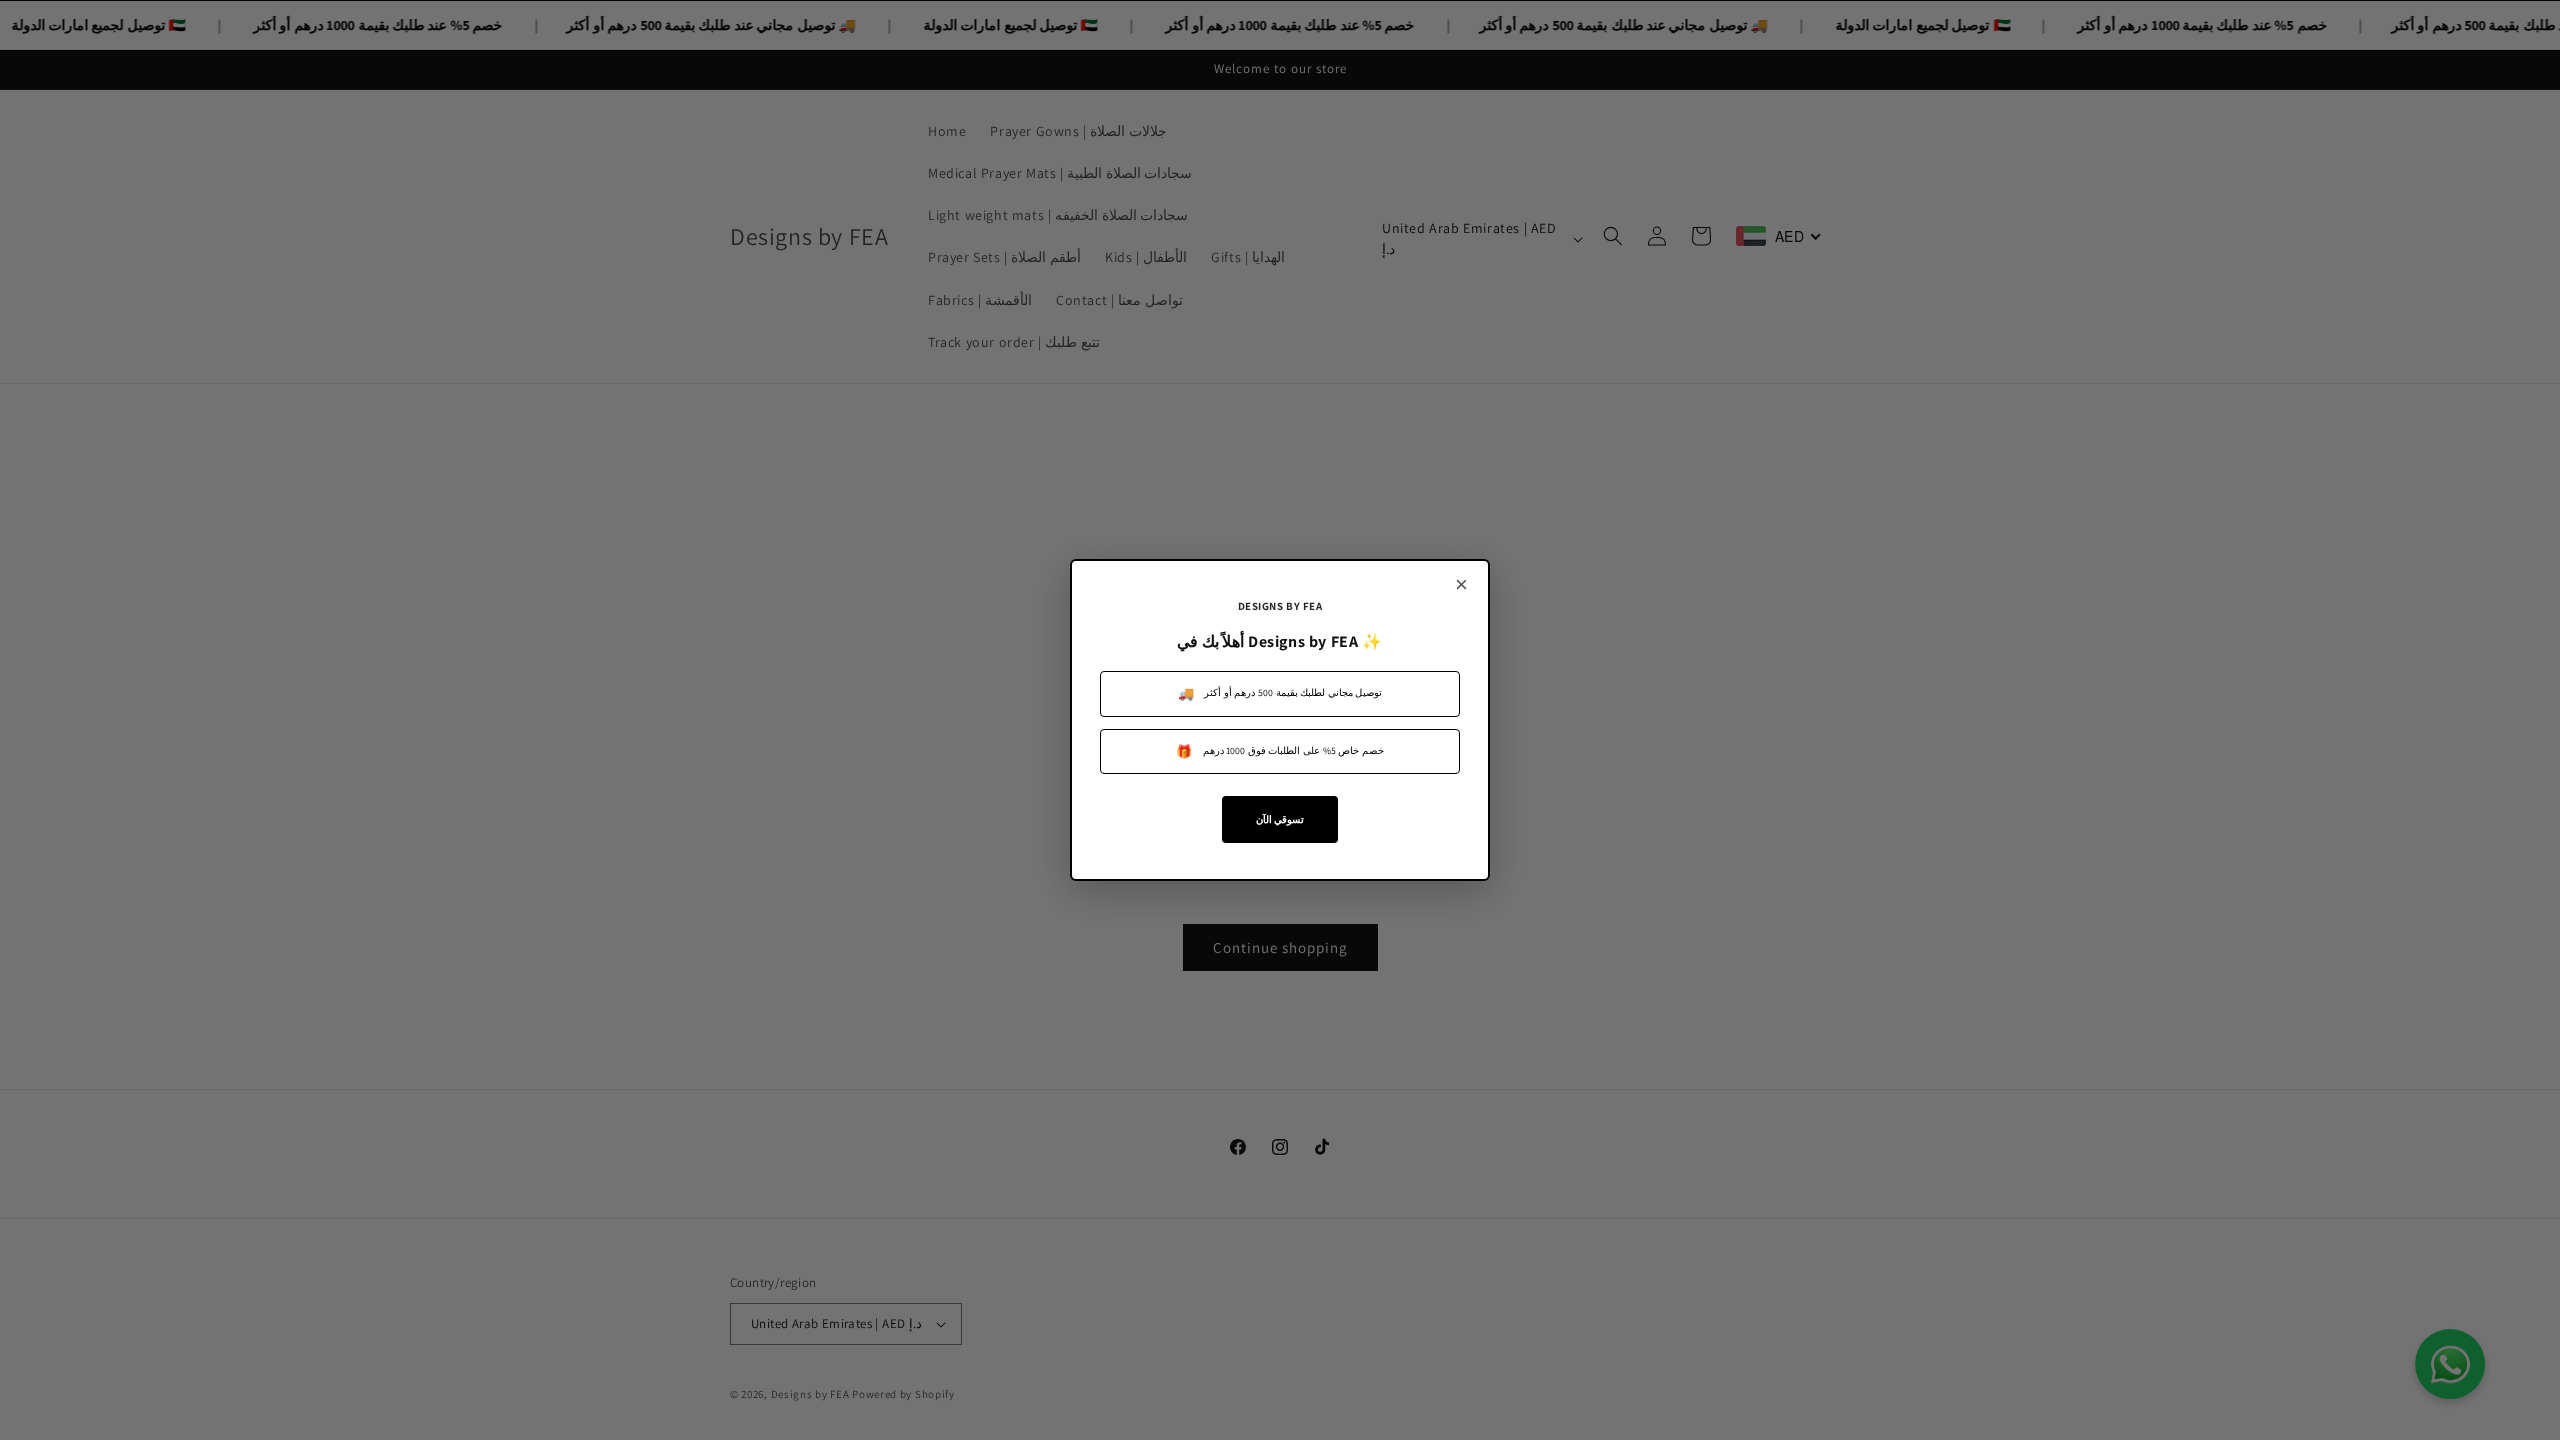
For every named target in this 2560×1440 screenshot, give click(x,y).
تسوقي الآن (1280, 819)
